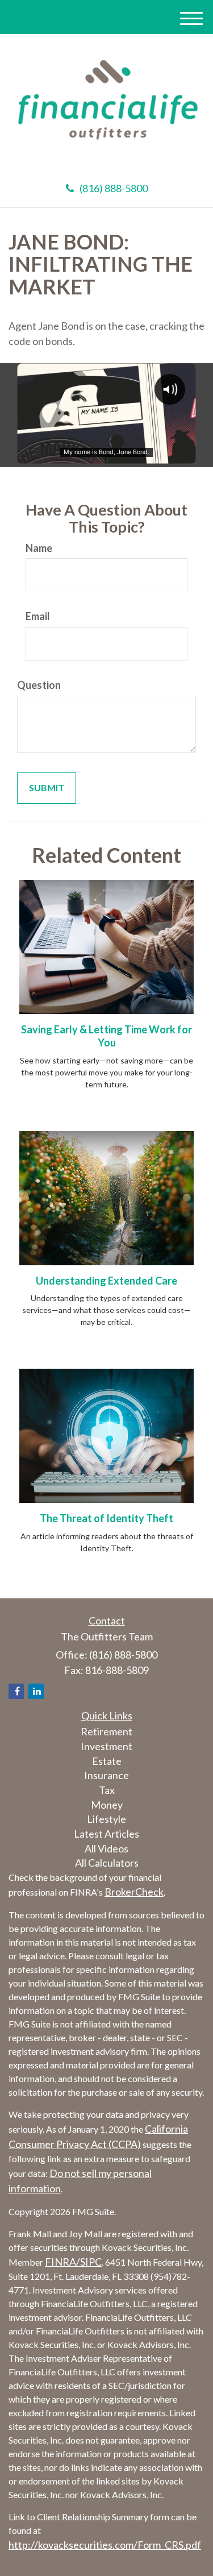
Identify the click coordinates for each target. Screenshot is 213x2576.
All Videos (106, 1848)
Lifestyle (106, 1819)
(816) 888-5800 (114, 188)
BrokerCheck (134, 1892)
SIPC (91, 2262)
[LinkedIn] (36, 1691)
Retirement (106, 1731)
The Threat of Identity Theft (106, 1518)
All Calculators (107, 1863)
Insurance (106, 1775)
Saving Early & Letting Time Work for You (106, 1036)
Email (38, 616)
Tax (107, 1790)
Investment (106, 1746)
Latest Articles (106, 1834)
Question (39, 685)
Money (107, 1805)
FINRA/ (62, 2262)
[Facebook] (16, 1691)
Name (39, 548)
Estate (107, 1761)
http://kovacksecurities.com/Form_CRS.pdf (105, 2545)
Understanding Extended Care (106, 1281)
